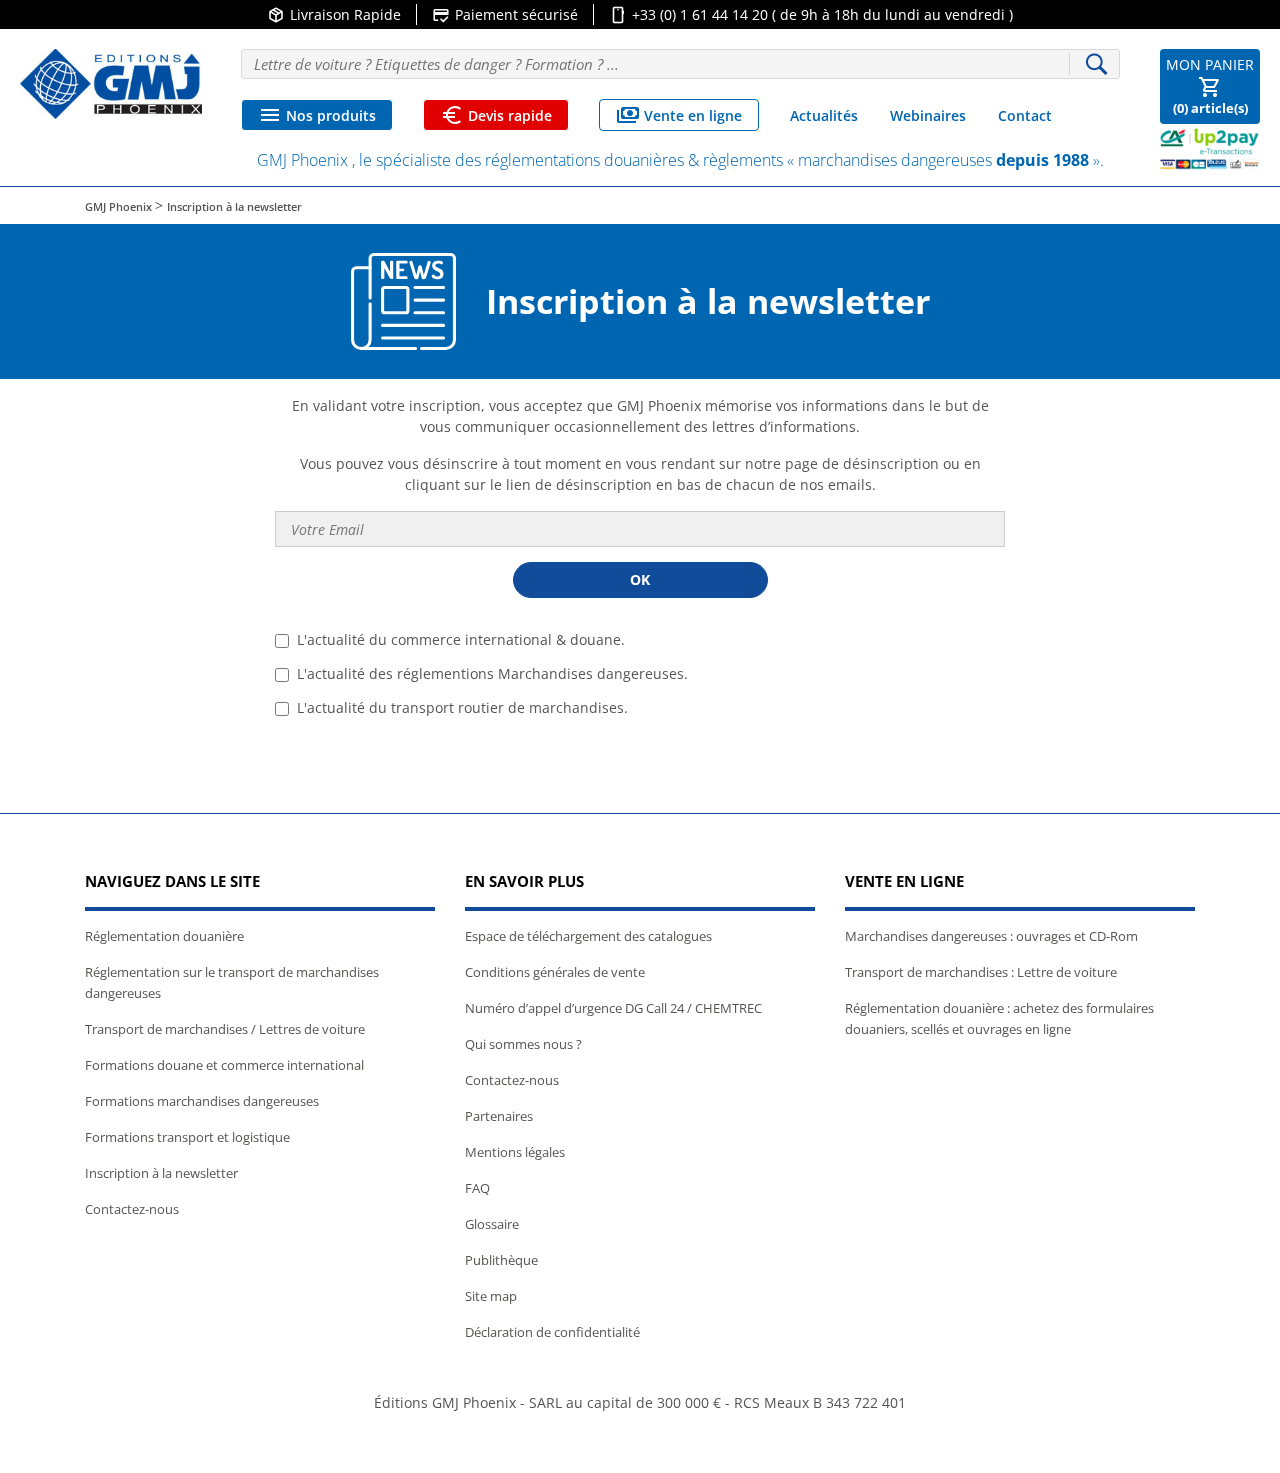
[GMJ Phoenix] (111, 84)
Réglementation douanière (164, 936)
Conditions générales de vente (555, 972)
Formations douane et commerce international (224, 1065)
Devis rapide (496, 115)
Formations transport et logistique (187, 1137)
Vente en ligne (679, 115)
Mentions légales (515, 1152)
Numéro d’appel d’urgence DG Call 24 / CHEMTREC (613, 1008)
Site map (491, 1296)
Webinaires (928, 115)
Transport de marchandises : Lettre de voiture (981, 972)
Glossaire (492, 1224)
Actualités (824, 115)
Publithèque (501, 1260)
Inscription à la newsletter (161, 1173)
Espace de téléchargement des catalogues (588, 936)
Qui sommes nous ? (523, 1044)
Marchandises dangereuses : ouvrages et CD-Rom (991, 936)
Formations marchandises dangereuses (202, 1101)
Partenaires (499, 1116)
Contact (1025, 115)
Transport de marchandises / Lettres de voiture (225, 1029)
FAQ (477, 1188)
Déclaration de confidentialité (552, 1332)
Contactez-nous (132, 1209)
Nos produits (317, 115)
